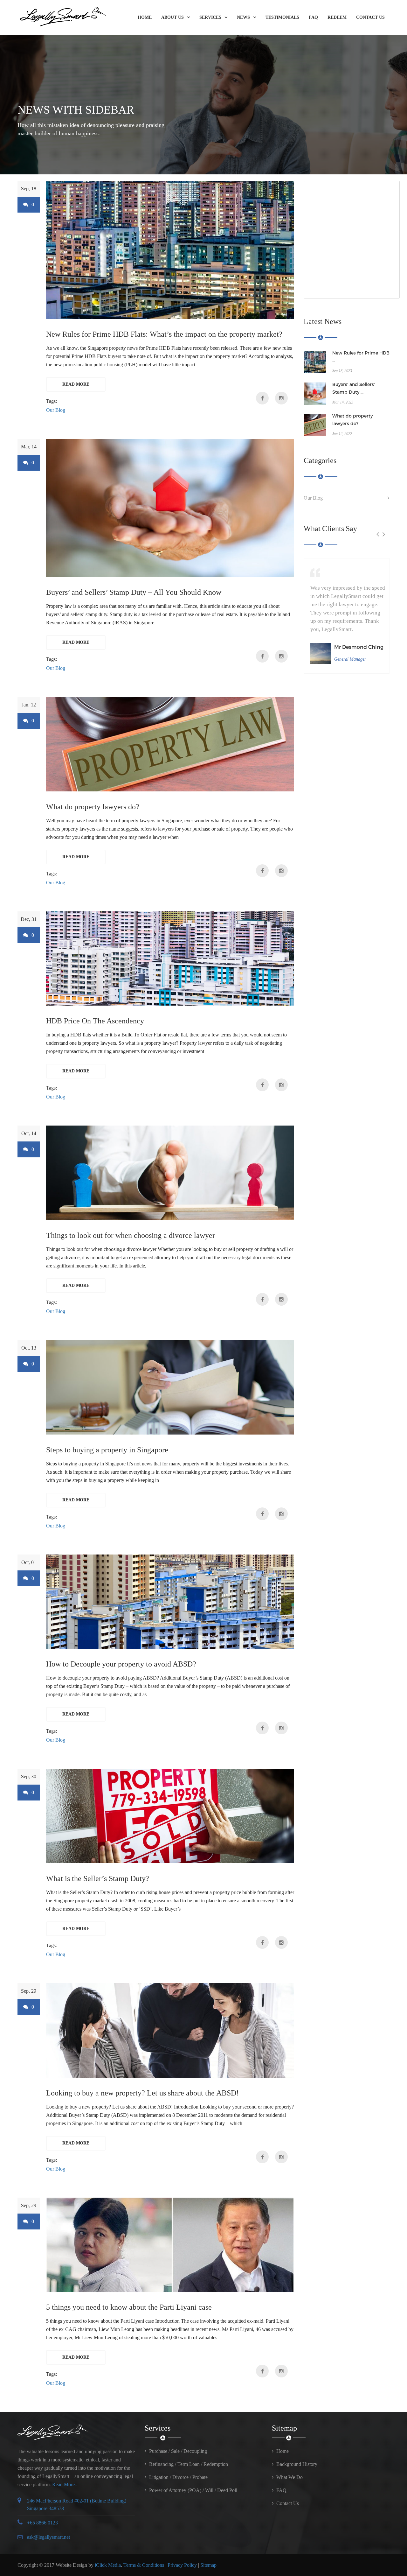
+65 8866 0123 (42, 2523)
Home (145, 17)
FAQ (313, 17)
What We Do (290, 2477)
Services (210, 17)
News (243, 17)
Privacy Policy (182, 2565)
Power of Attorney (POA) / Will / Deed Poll (193, 2490)
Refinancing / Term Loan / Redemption (189, 2464)
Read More (76, 384)
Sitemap (208, 2565)
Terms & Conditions (144, 2565)
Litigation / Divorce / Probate (178, 2477)
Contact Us (370, 17)
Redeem (337, 17)
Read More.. (65, 2485)
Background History (297, 2464)
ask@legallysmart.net (48, 2537)
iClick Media (108, 2565)
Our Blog (56, 410)
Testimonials (282, 17)
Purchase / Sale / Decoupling (178, 2451)
